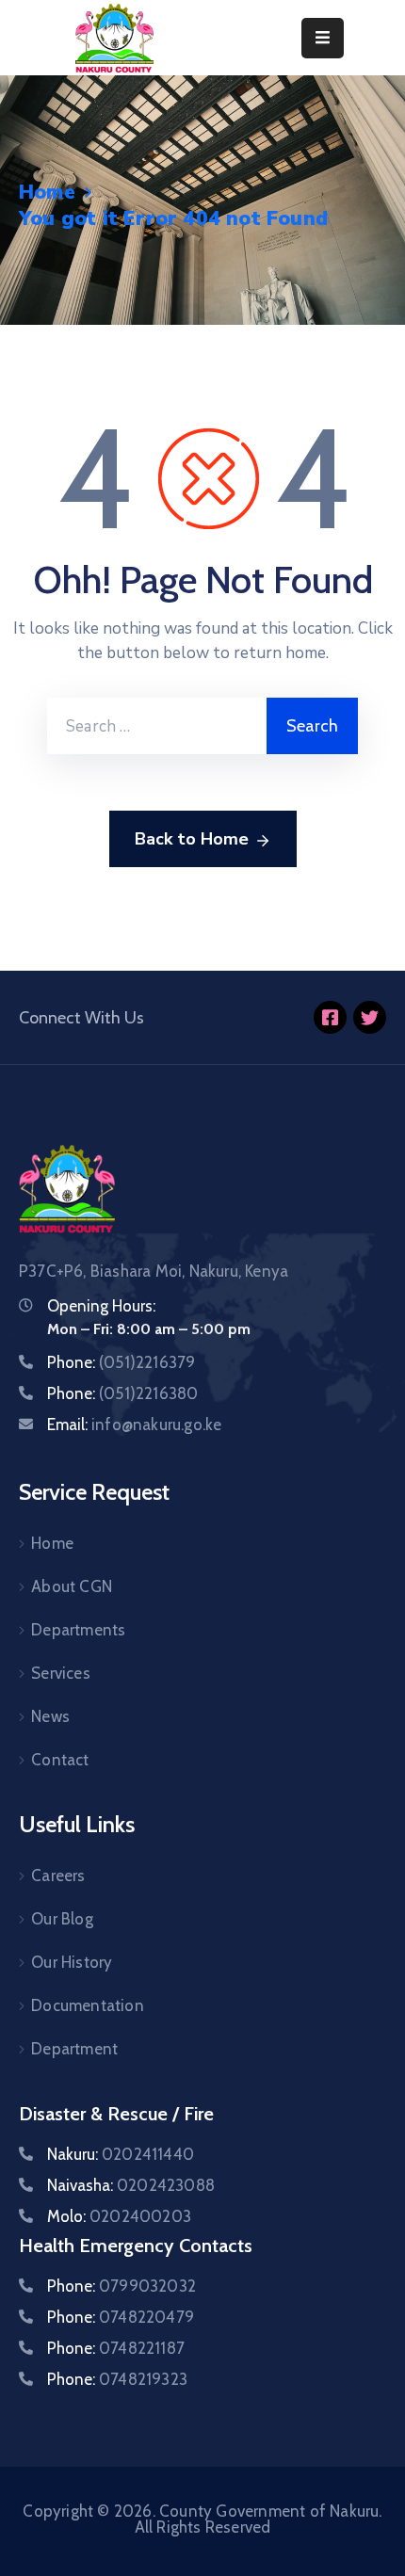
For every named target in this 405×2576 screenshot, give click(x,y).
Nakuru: (121, 2154)
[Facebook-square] (330, 1017)
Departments (78, 1630)
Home (47, 192)
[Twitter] (370, 1017)
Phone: (121, 1362)
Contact (60, 1760)
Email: (134, 1425)
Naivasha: (131, 2185)
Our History (72, 1962)
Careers (58, 1876)
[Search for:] (157, 726)
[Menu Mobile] (323, 38)
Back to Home (192, 839)
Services (61, 1673)
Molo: (119, 2216)
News (50, 1716)
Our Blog (62, 1919)
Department (74, 2049)
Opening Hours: (101, 1306)
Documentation (88, 2005)
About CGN (72, 1586)
